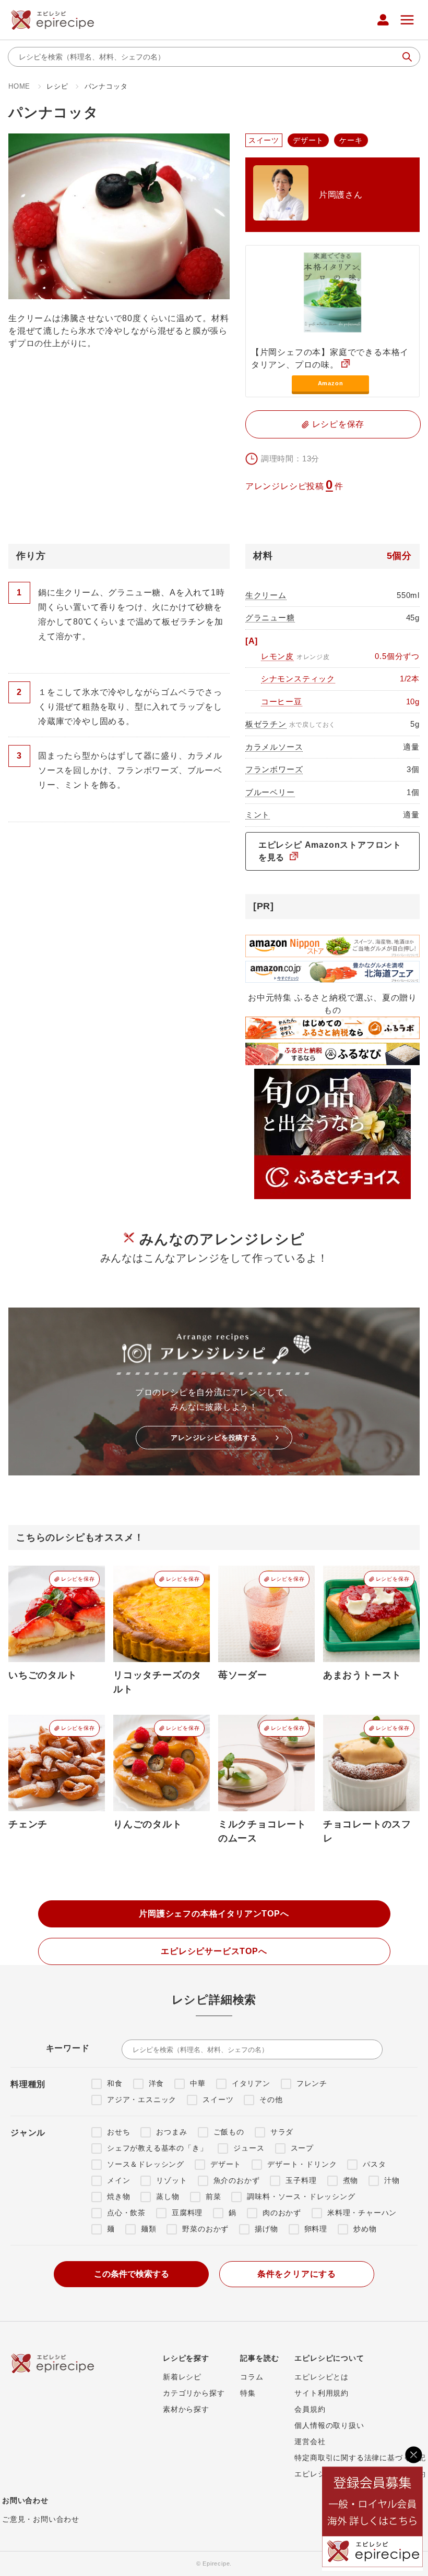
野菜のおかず (205, 2229)
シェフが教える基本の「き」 (157, 2148)
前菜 (213, 2196)
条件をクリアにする (297, 2274)
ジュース (249, 2148)
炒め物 (365, 2229)
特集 (248, 2393)
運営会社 (310, 2441)
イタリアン (251, 2083)
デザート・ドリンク (302, 2164)
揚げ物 (266, 2229)
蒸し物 (168, 2196)
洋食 (157, 2083)
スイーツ (218, 2099)
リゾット (171, 2180)
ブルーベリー (270, 792)
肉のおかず (282, 2213)
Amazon (331, 383)
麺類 (149, 2229)
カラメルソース (274, 747)
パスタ (374, 2164)
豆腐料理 (187, 2213)
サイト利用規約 (322, 2393)
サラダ (282, 2132)
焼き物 (118, 2196)
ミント (258, 815)
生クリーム (266, 595)
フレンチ (312, 2083)
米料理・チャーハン (362, 2213)
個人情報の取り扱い (329, 2425)
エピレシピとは (322, 2377)
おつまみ (171, 2132)
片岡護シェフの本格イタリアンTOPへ (214, 1914)
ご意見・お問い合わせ (41, 2519)
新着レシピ (182, 2377)
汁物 (392, 2180)
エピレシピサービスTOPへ (214, 1951)
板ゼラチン (266, 724)
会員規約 (310, 2409)
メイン (118, 2180)
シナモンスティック (298, 679)
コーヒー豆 (282, 701)
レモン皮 (277, 656)
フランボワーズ (274, 769)
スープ (302, 2148)
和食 (115, 2083)
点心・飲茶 (126, 2213)
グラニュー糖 (270, 618)
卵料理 (316, 2229)
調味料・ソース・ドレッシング (301, 2196)
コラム (252, 2377)
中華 (198, 2083)
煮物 (351, 2180)
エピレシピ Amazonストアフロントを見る (330, 851)
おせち (118, 2132)
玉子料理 (301, 2180)
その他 (271, 2099)
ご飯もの (229, 2132)
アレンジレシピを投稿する (214, 1438)
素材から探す (186, 2409)
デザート (226, 2164)
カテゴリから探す (194, 2393)
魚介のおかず (237, 2180)
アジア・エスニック (142, 2099)
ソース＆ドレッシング (146, 2164)
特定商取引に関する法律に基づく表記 (360, 2458)
